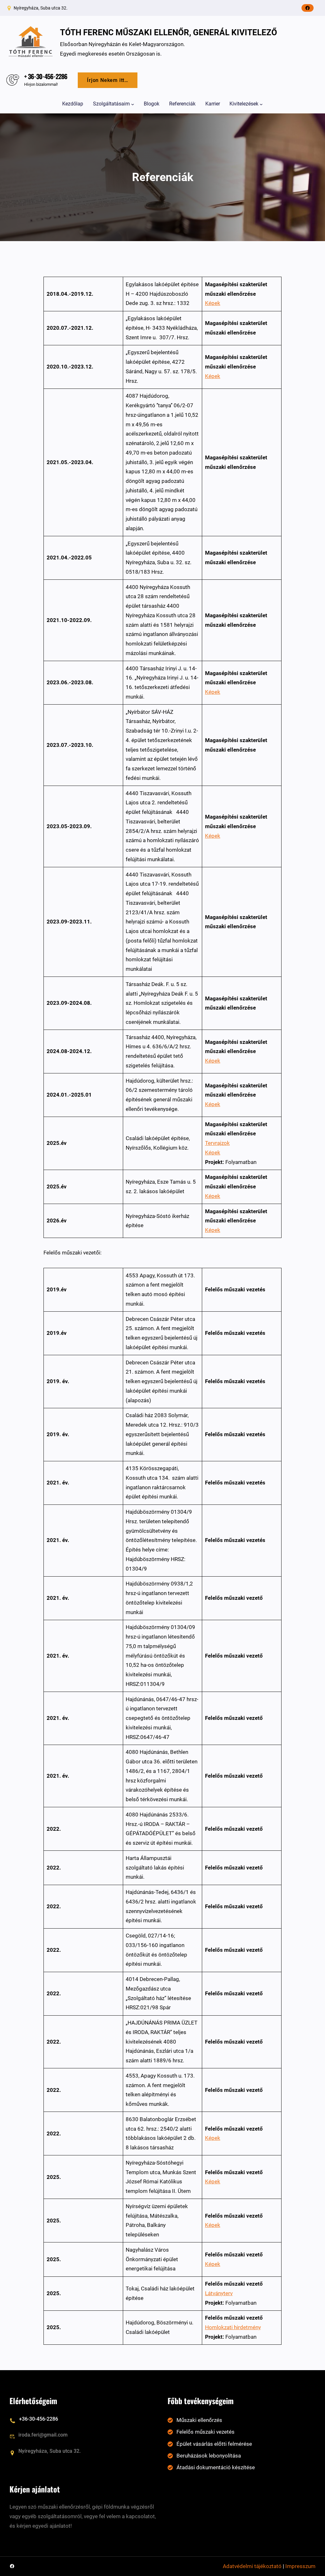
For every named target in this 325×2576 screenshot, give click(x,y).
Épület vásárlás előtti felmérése (214, 2444)
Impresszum (300, 2566)
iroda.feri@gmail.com (43, 2435)
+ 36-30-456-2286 (46, 76)
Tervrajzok (217, 1143)
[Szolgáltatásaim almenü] (133, 104)
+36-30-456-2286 (39, 2419)
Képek (213, 303)
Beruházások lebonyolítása (209, 2456)
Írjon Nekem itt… (108, 80)
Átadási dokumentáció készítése (216, 2467)
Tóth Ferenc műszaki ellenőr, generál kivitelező (169, 32)
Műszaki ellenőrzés (199, 2420)
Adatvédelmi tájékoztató (252, 2566)
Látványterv (219, 2293)
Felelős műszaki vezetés (206, 2432)
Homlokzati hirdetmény (233, 2327)
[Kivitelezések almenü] (261, 104)
